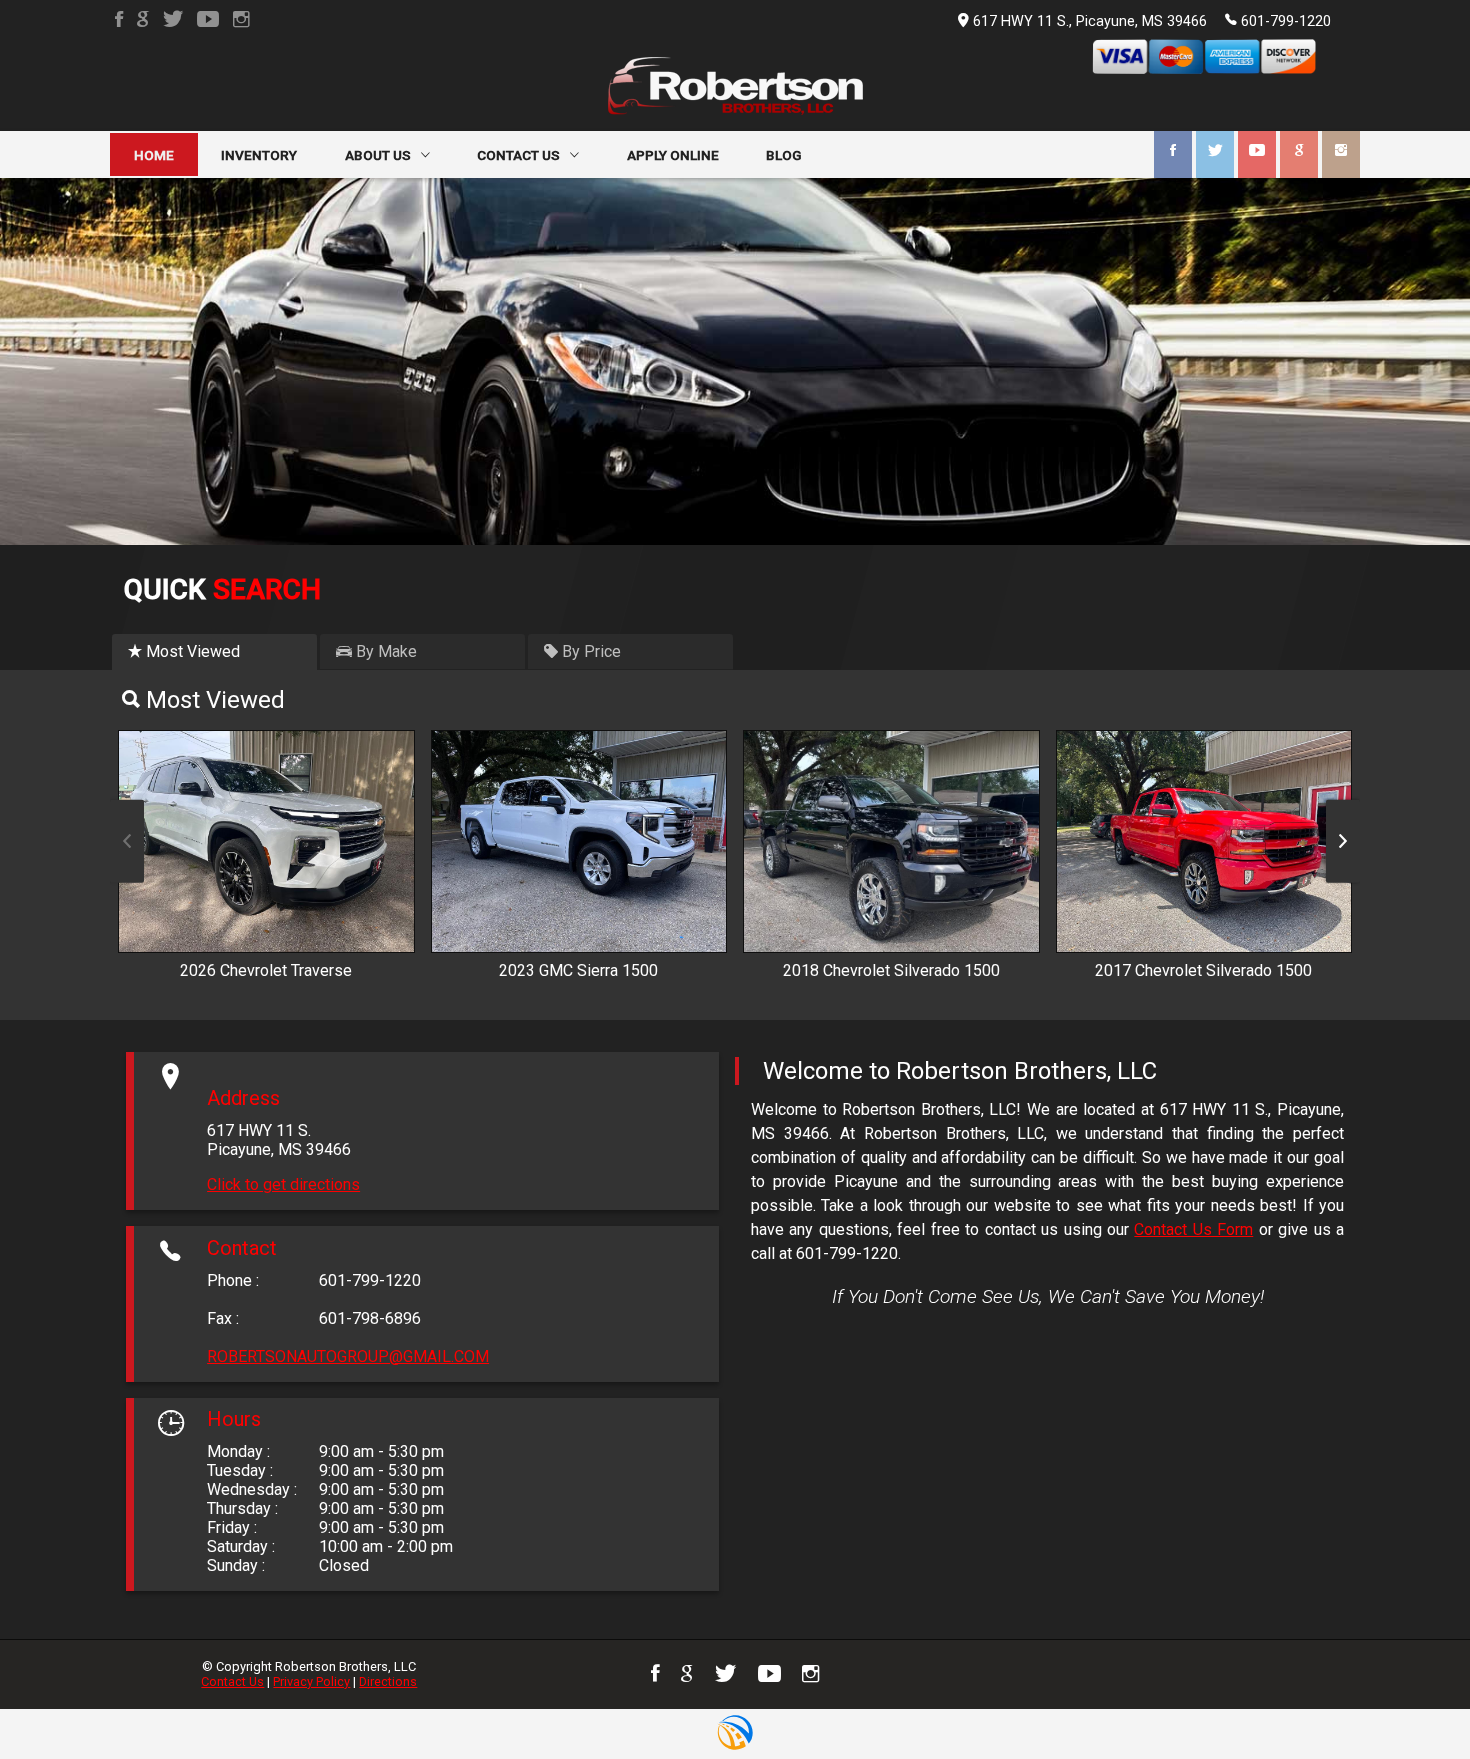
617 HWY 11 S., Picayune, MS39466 (1090, 21)
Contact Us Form (1193, 1229)
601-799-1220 (1286, 21)
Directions (388, 1681)
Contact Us (232, 1681)
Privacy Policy (311, 1681)
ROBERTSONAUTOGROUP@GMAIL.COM (348, 1356)
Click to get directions (283, 1184)
